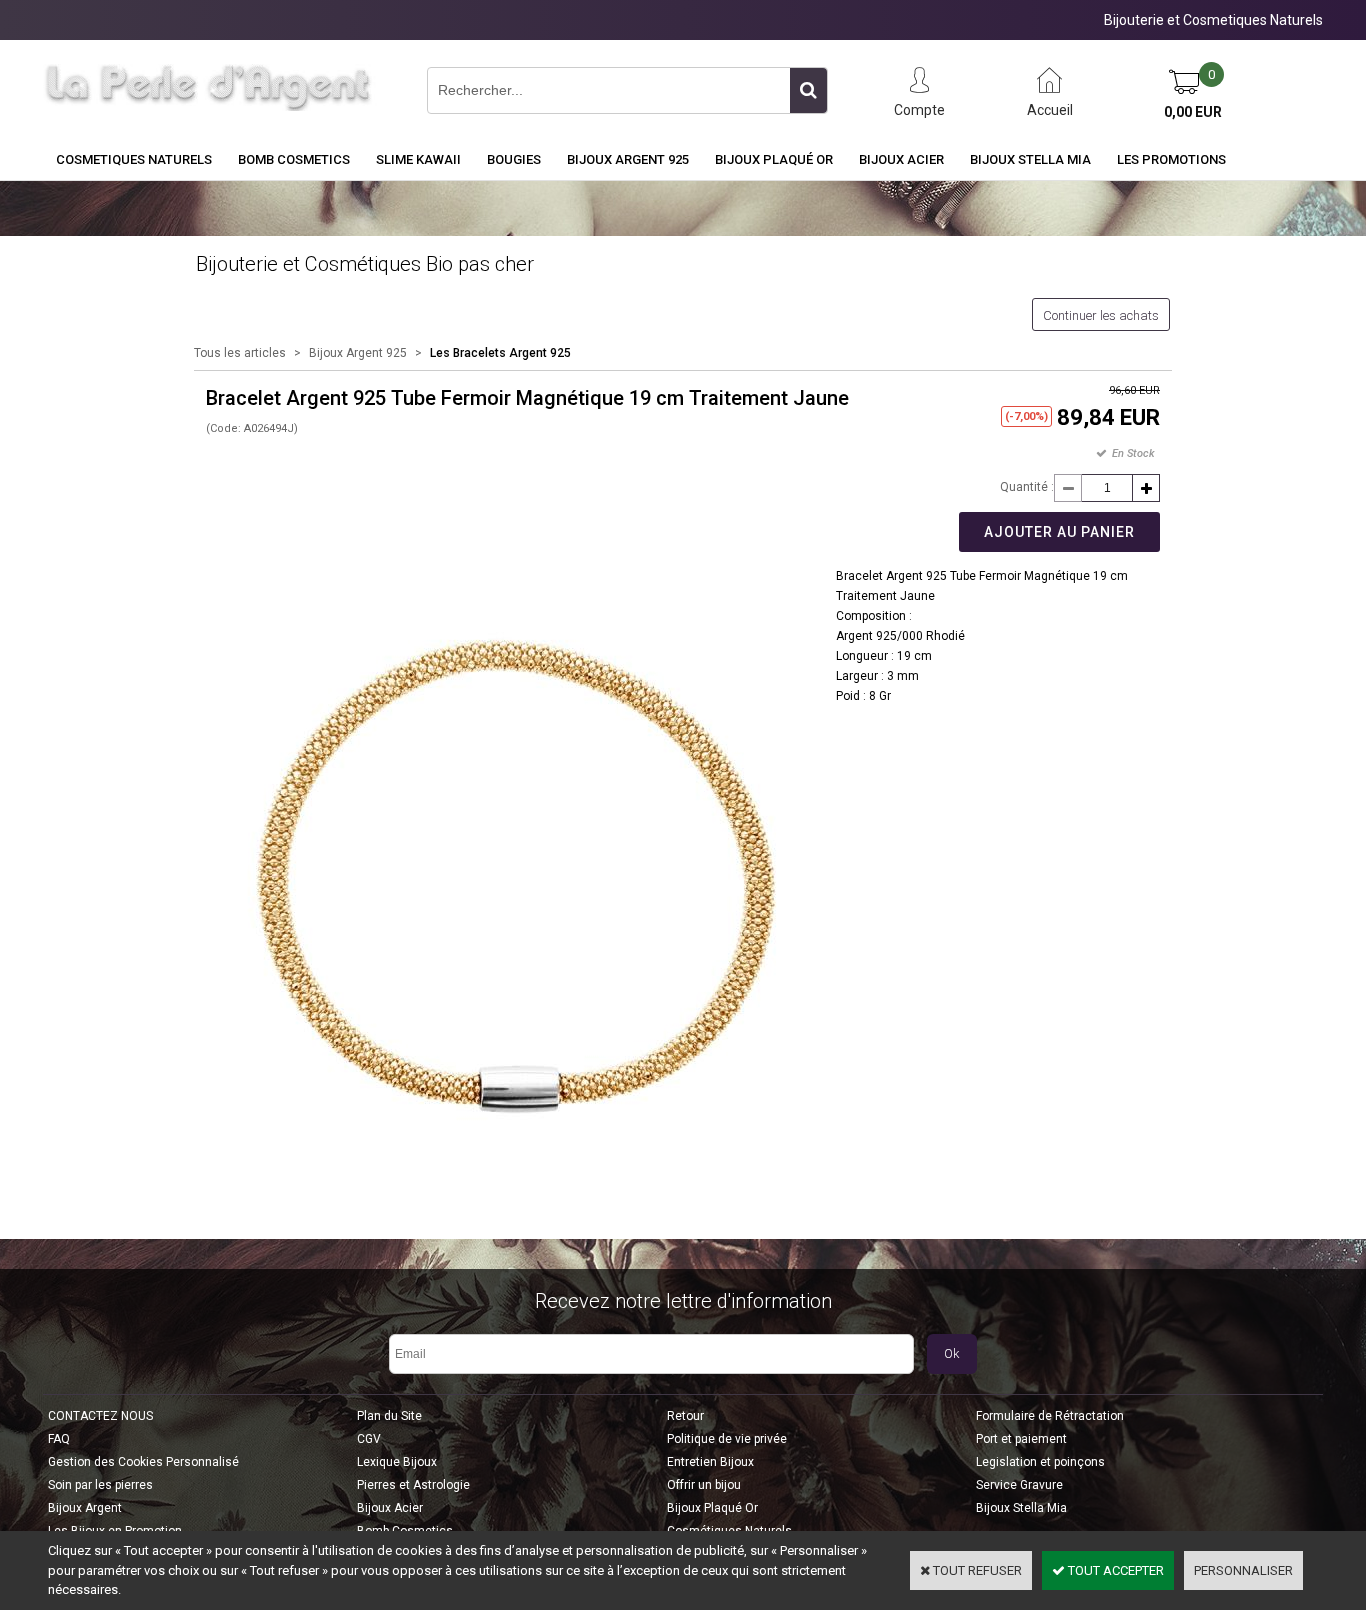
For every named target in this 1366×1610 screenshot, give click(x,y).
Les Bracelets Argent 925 (500, 353)
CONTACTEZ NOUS (100, 1416)
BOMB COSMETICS (294, 159)
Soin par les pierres (100, 1485)
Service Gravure (1019, 1485)
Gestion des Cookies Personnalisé (143, 1462)
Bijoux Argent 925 (628, 159)
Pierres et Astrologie (413, 1485)
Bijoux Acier (901, 159)
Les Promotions (1171, 159)
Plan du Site (389, 1416)
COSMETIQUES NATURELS (134, 159)
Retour (685, 1416)
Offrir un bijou (704, 1485)
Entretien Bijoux (710, 1462)
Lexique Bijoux (397, 1462)
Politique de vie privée (727, 1439)
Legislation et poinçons (1040, 1462)
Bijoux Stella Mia (1030, 159)
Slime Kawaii (418, 159)
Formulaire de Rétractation (1050, 1416)
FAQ (59, 1439)
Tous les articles (240, 353)
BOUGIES (514, 159)
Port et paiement (1021, 1439)
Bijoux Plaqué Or (774, 159)
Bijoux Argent (85, 1508)
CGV (369, 1439)
